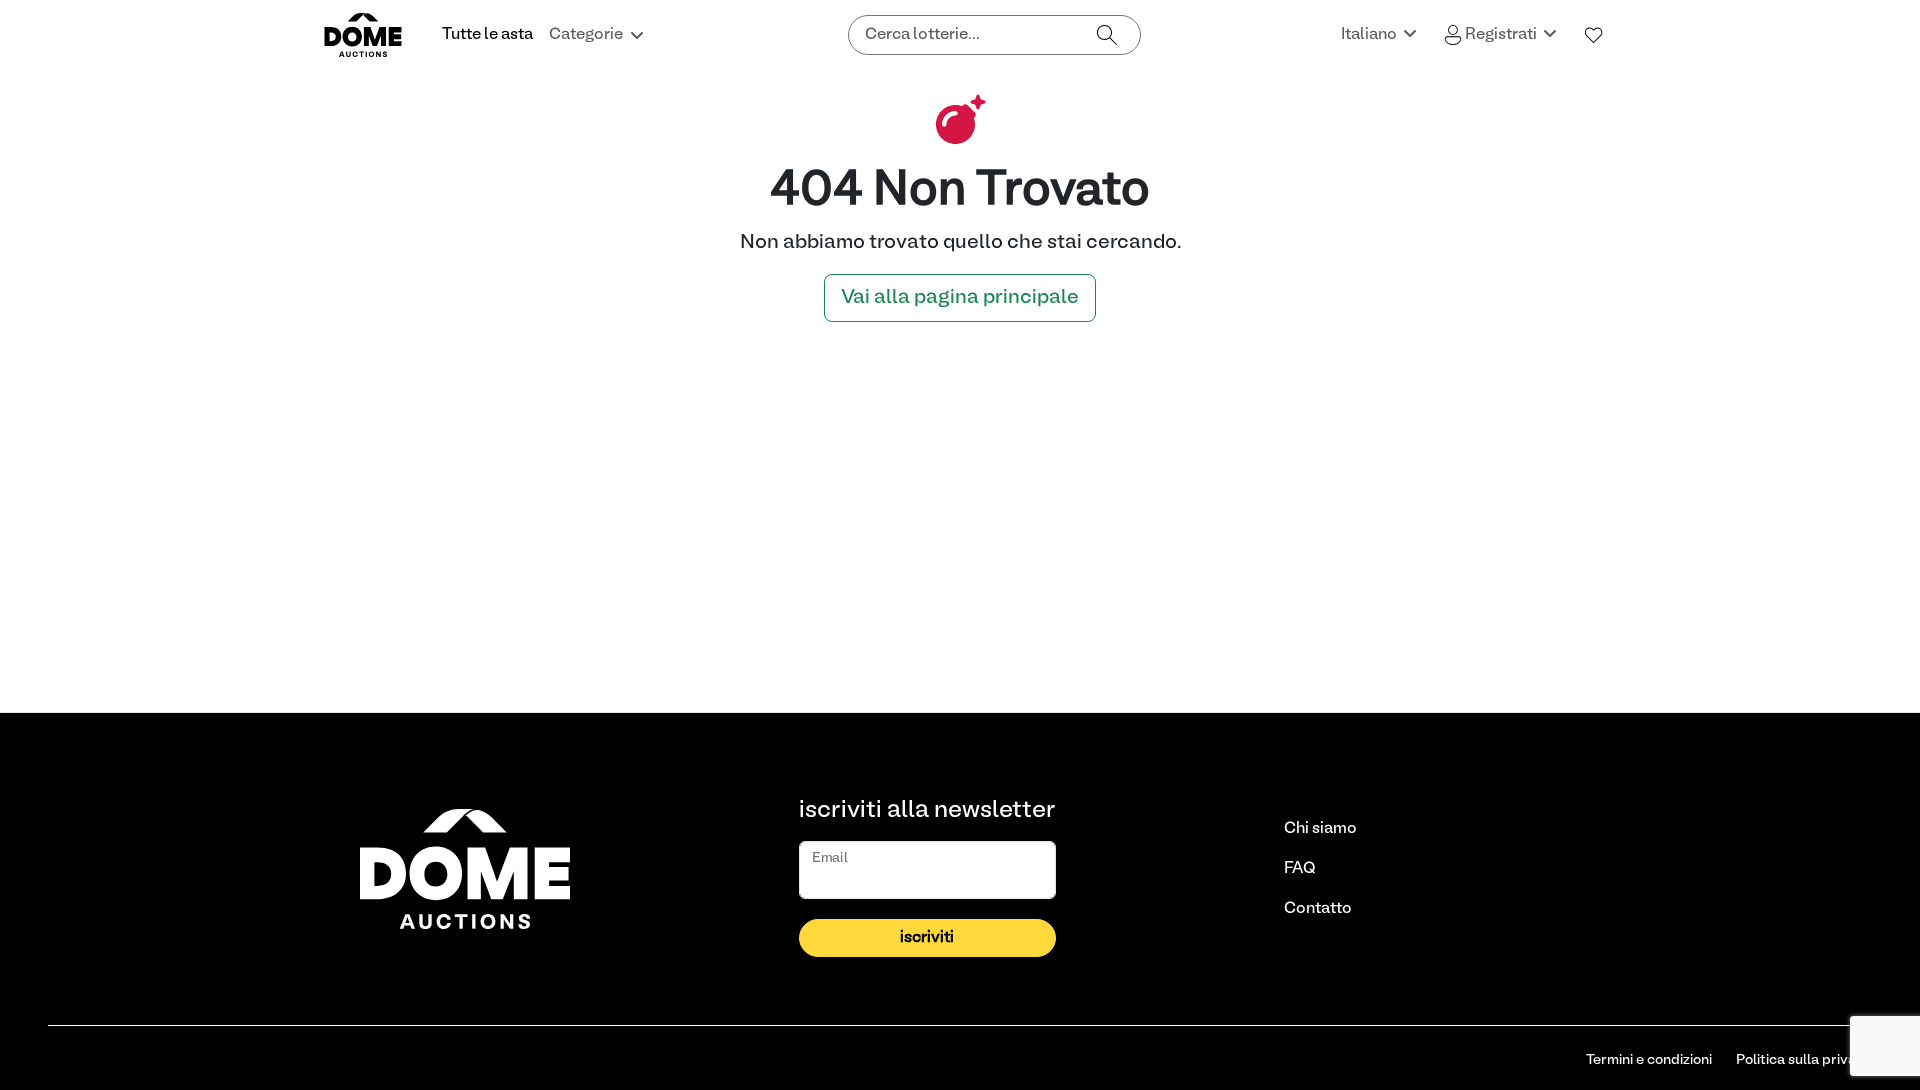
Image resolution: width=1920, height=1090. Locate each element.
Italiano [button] (1370, 35)
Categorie (586, 35)
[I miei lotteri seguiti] (1594, 35)
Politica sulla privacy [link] (1804, 1060)
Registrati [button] (1501, 35)
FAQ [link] (1300, 869)
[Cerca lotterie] (1107, 35)
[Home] (375, 35)
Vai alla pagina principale (960, 298)
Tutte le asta (487, 35)
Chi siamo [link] (1320, 829)
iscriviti (927, 938)
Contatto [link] (1318, 909)
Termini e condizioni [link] (1649, 1060)
